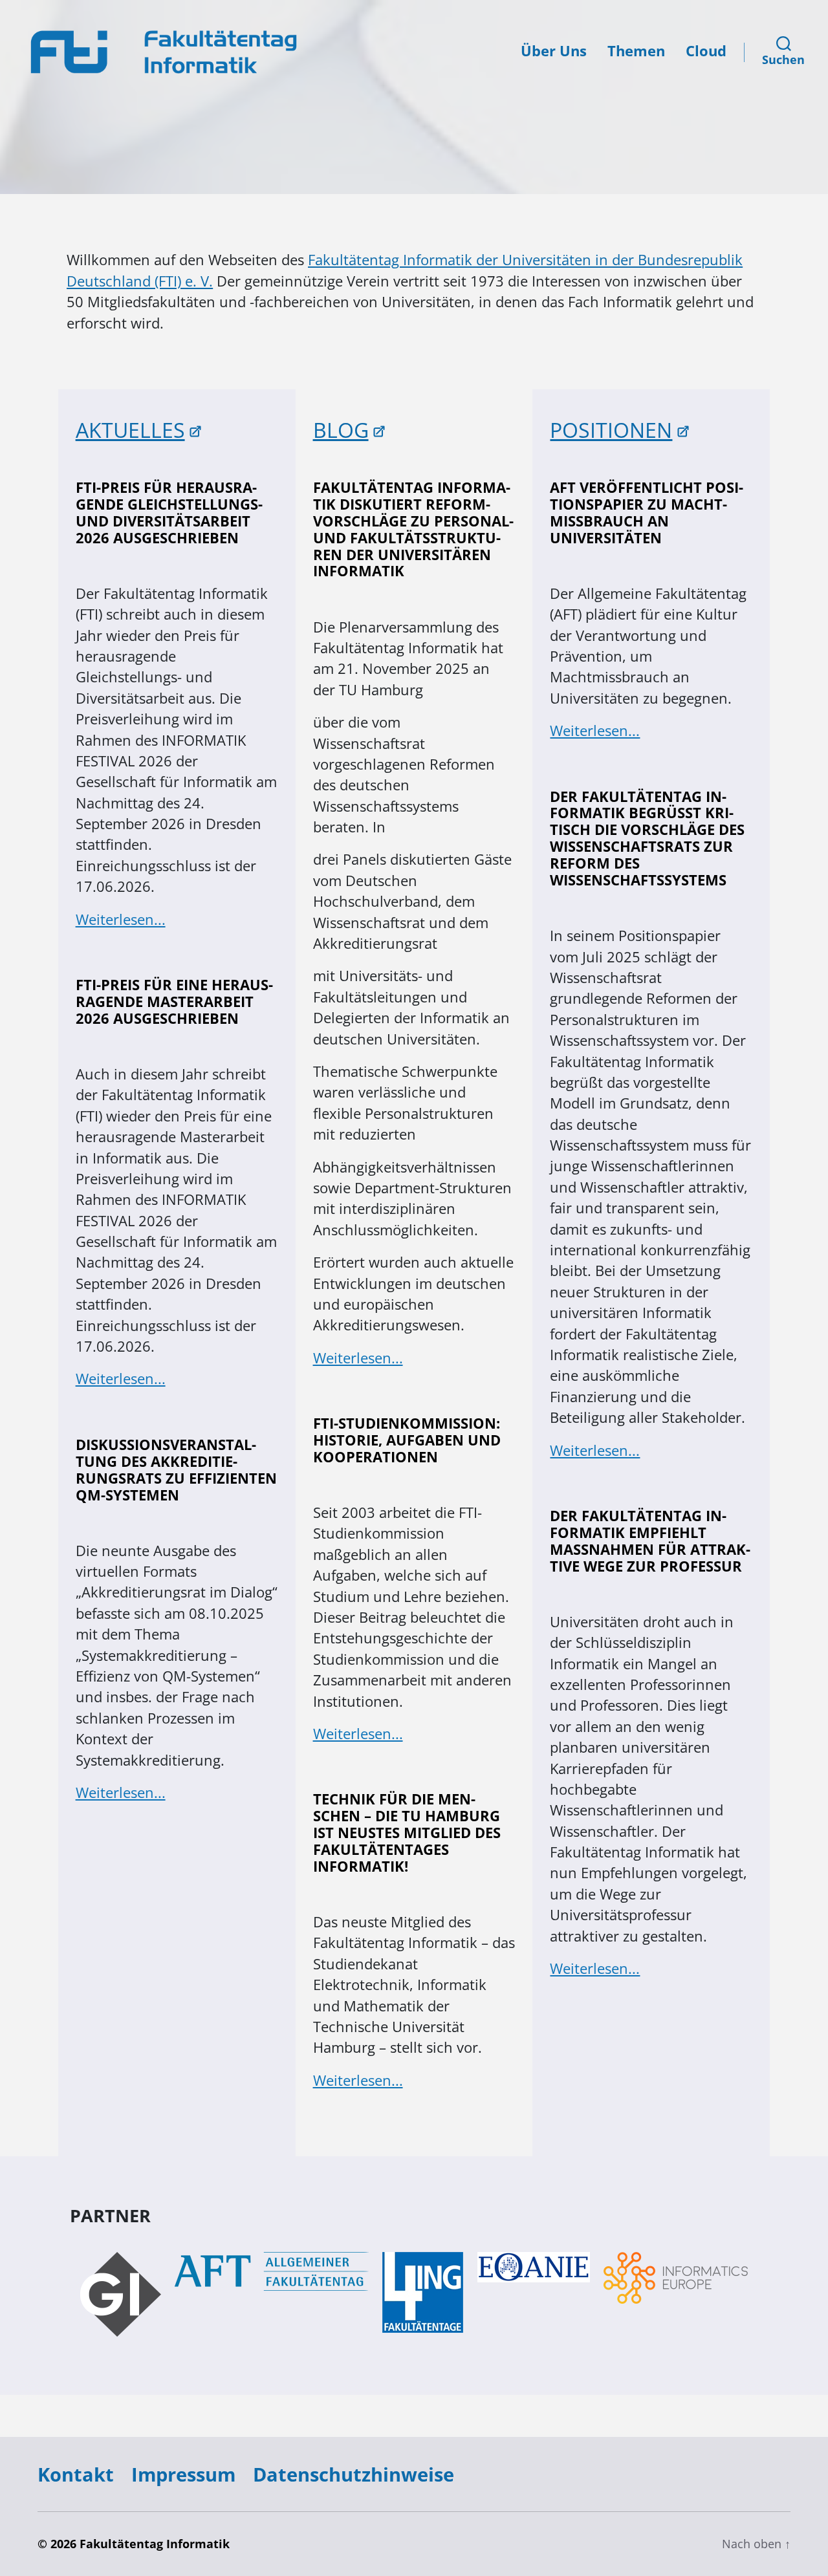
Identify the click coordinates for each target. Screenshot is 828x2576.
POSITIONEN (611, 430)
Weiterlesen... (121, 919)
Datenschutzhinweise (354, 2474)
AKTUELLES (130, 430)
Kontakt (76, 2474)
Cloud (706, 51)
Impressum (183, 2474)
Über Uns (554, 51)
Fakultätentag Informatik (155, 2544)
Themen (636, 51)
